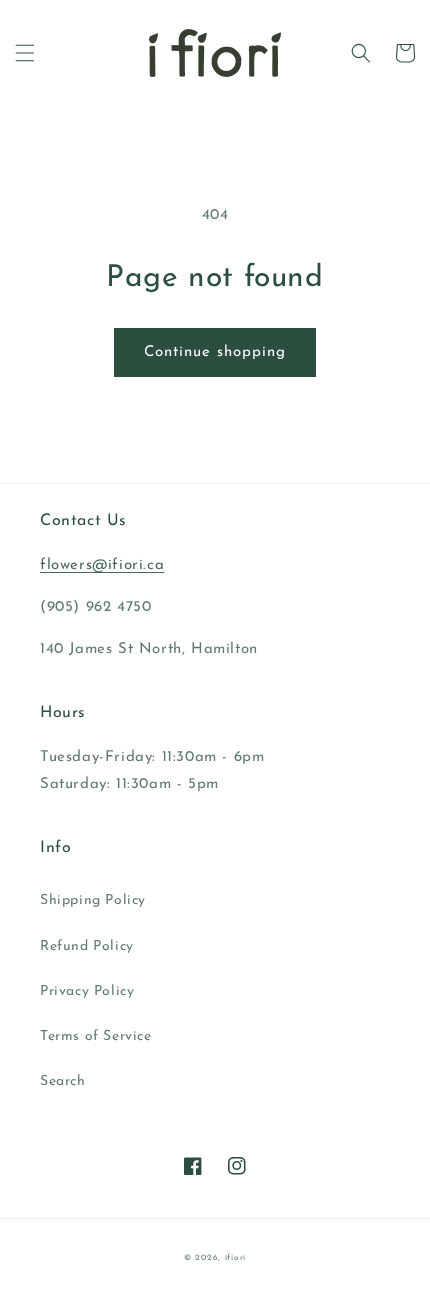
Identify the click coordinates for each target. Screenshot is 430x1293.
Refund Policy (87, 946)
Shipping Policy (93, 900)
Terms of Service (96, 1036)
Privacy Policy (87, 991)
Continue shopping (215, 352)
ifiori (235, 1258)
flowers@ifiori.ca (102, 565)
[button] (25, 53)
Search (63, 1081)
